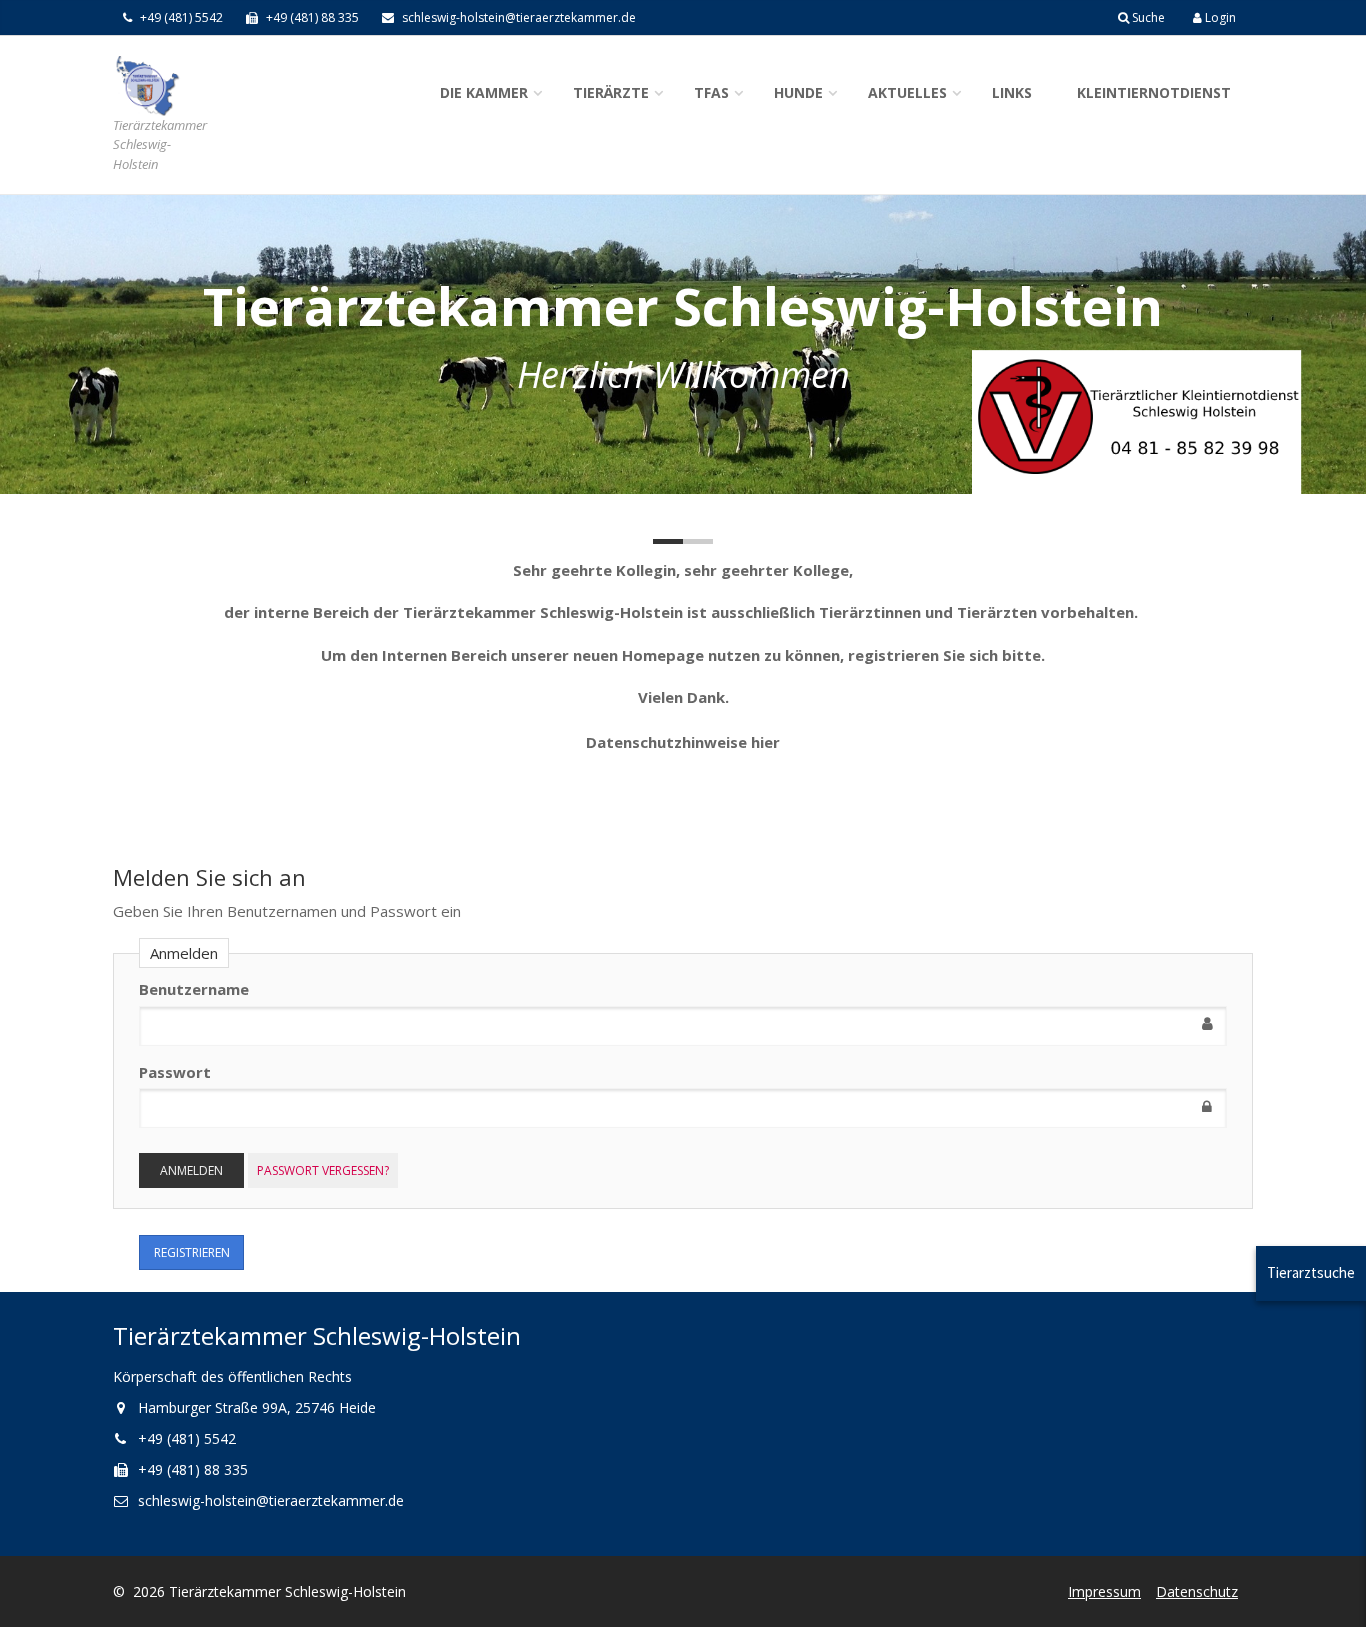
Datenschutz (1197, 1591)
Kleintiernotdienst (1154, 92)
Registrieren (192, 1252)
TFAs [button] (711, 92)
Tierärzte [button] (611, 92)
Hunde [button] (798, 92)
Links (1012, 92)
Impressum (1104, 1591)
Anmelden (191, 1170)
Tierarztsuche (1311, 1272)
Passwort (175, 1072)
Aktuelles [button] (907, 92)
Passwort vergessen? (323, 1170)
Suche (1147, 17)
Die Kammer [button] (484, 92)
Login (1219, 17)
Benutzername (194, 989)
